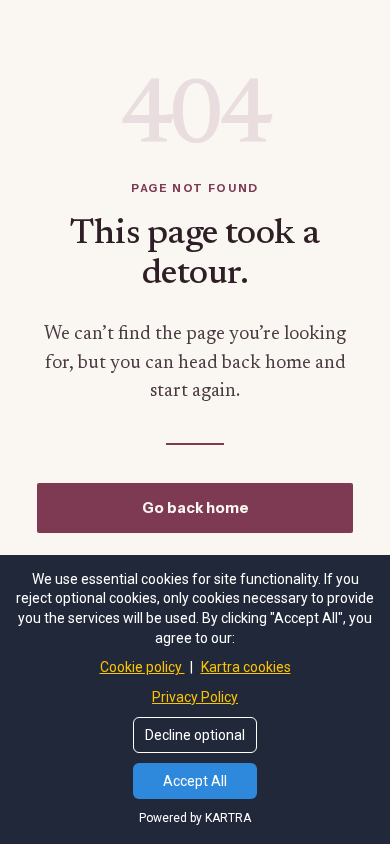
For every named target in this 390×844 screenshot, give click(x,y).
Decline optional (195, 735)
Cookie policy (142, 667)
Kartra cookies (246, 667)
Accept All (195, 781)
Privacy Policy (195, 697)
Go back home (195, 508)
